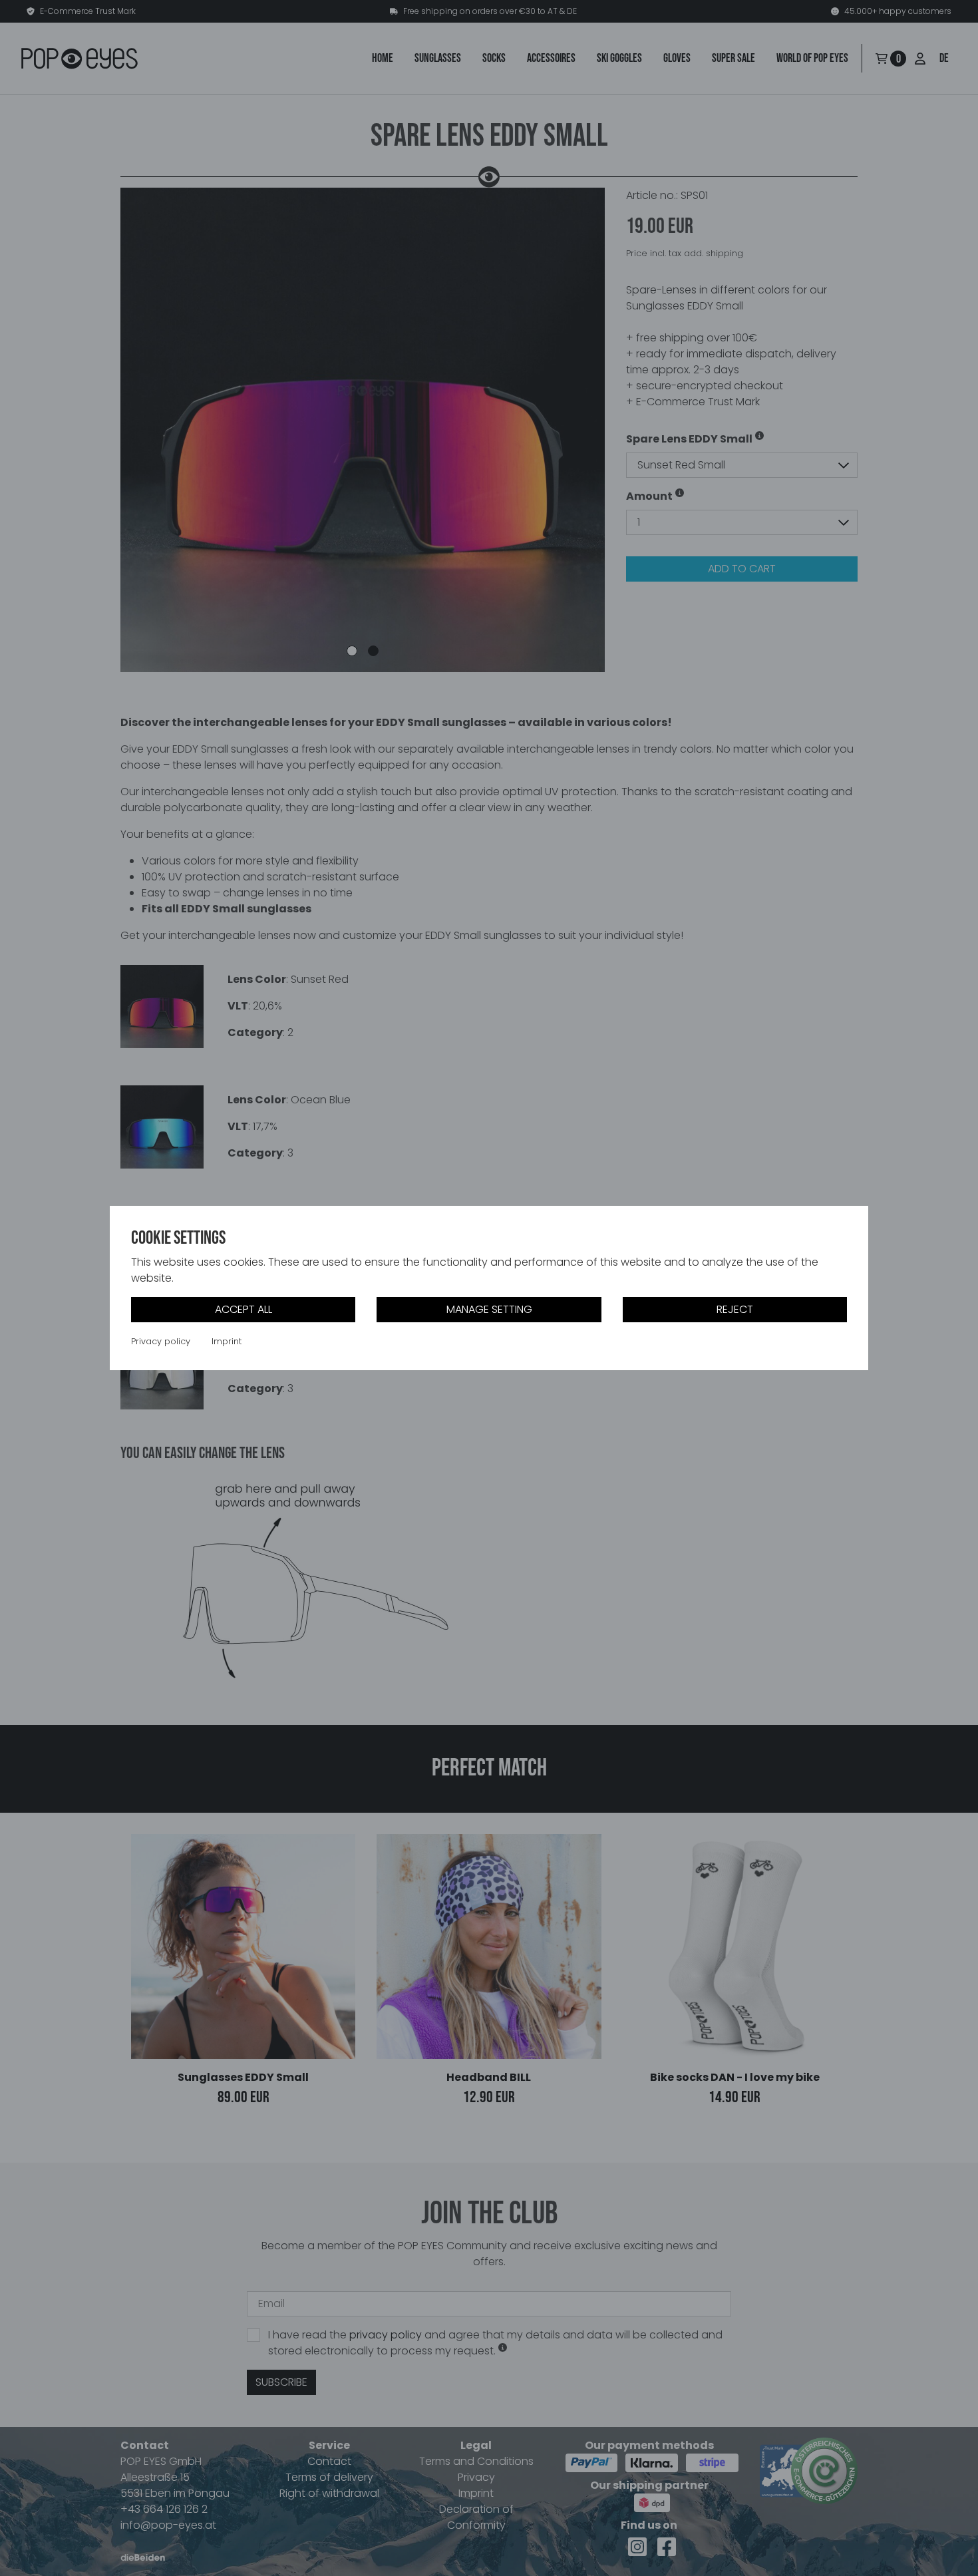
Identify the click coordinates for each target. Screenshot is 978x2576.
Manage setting (489, 1309)
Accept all (244, 1309)
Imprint (227, 1342)
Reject (735, 1309)
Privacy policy (161, 1342)
